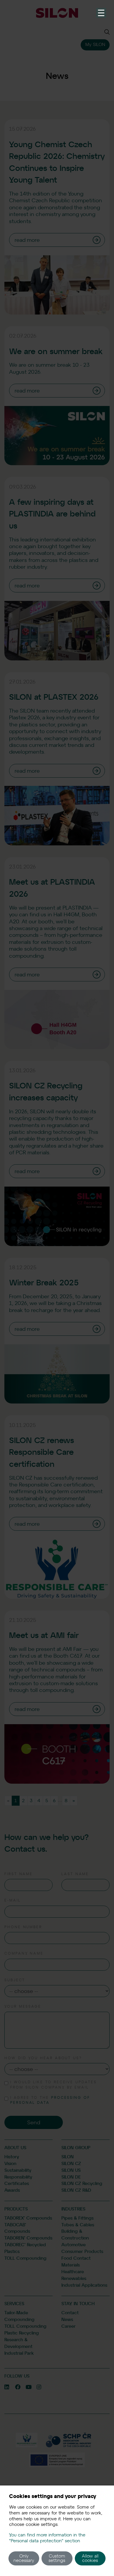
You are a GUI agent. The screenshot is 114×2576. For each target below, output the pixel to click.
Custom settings (57, 2558)
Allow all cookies (90, 2558)
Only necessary (24, 2558)
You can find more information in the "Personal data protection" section (47, 2538)
